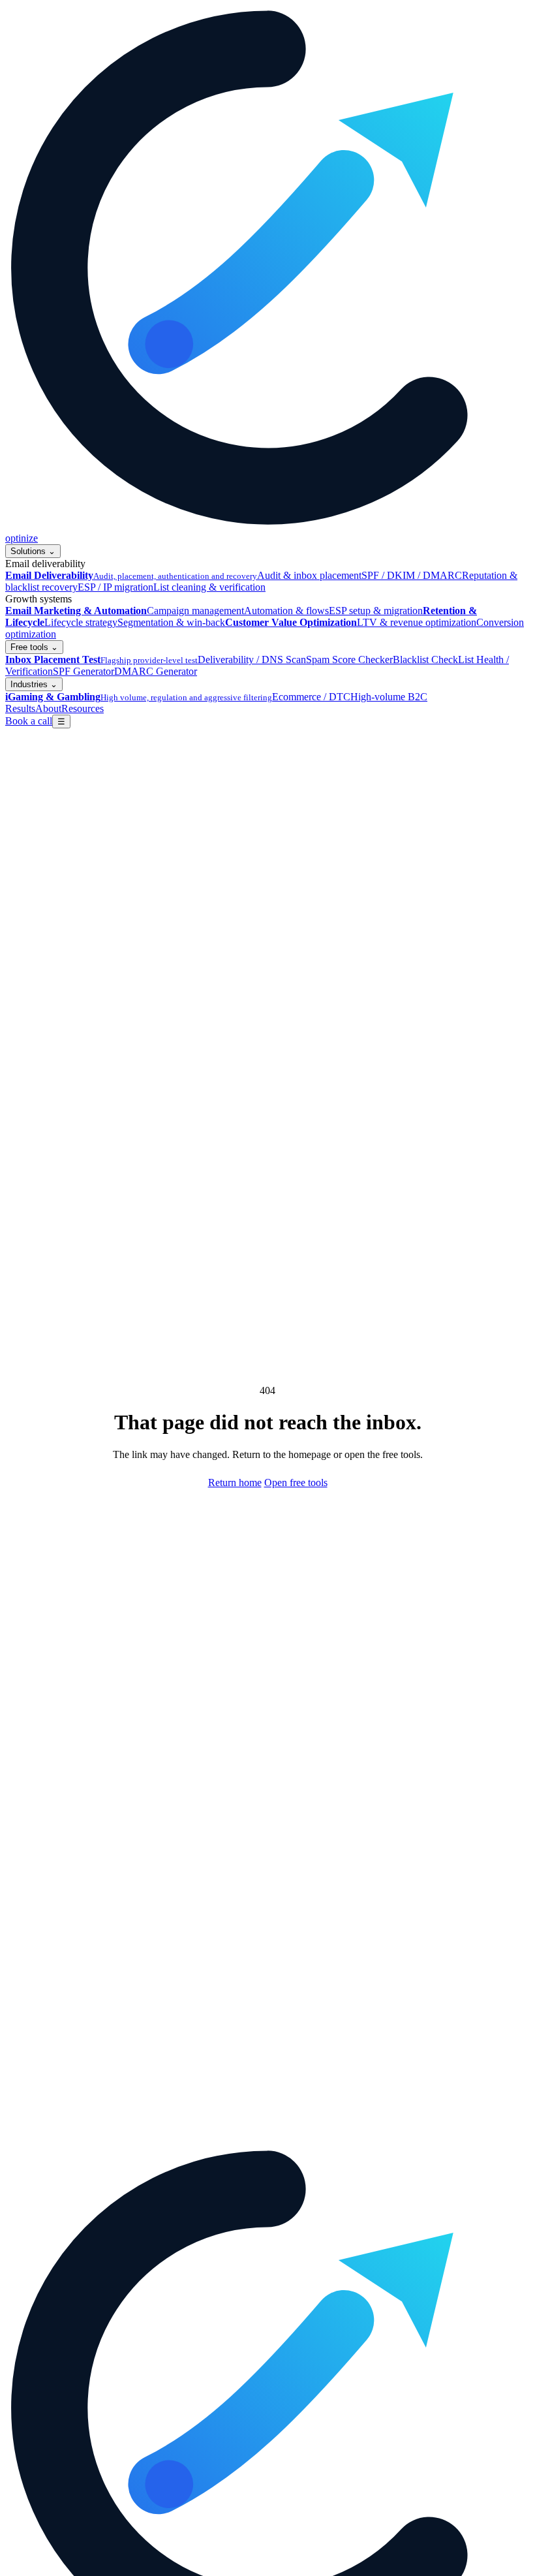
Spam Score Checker (349, 660)
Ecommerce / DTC (311, 697)
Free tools (34, 647)
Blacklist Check (425, 660)
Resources (83, 708)
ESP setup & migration (376, 611)
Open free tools (296, 1482)
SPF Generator (84, 671)
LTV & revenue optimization (417, 622)
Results (20, 708)
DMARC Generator (156, 671)
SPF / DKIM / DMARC (412, 575)
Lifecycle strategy (81, 622)
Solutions (33, 551)
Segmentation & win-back (171, 622)
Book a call (29, 721)
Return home (235, 1482)
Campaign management (195, 611)
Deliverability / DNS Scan (252, 660)
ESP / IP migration (115, 587)
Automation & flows (286, 611)
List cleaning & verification (209, 587)
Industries (34, 684)
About (48, 708)
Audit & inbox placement (309, 575)
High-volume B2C (389, 697)
